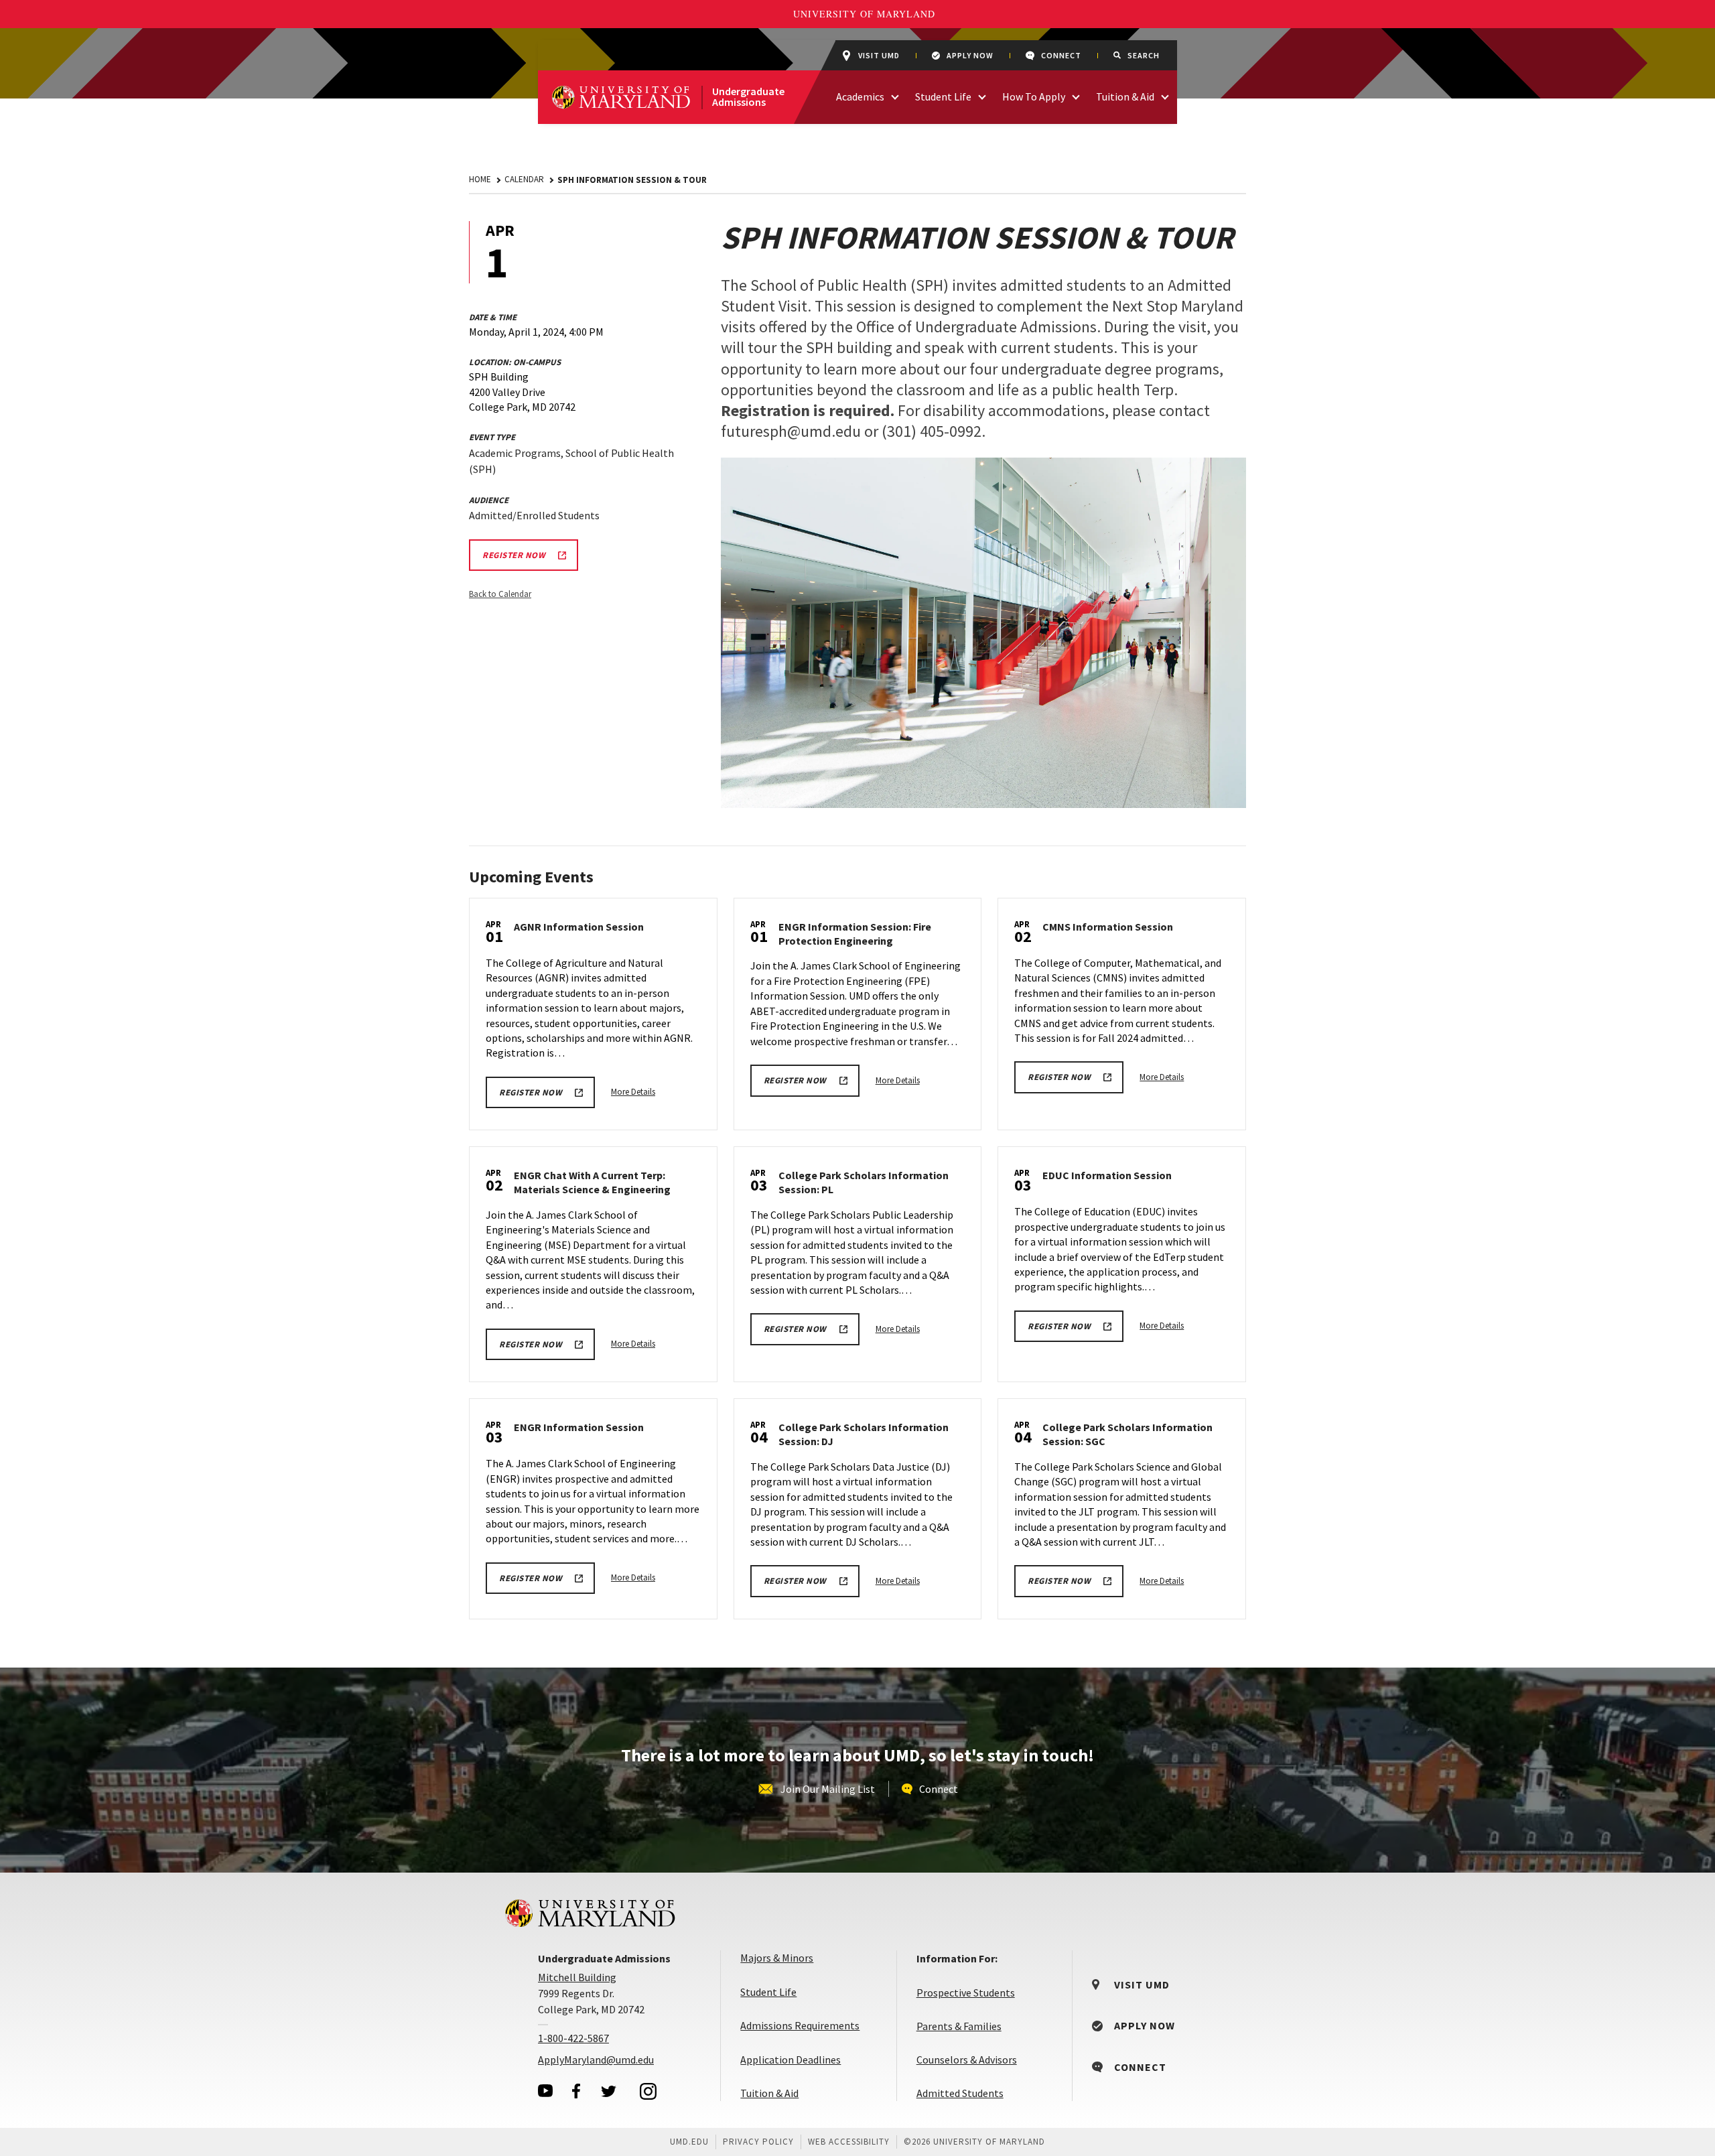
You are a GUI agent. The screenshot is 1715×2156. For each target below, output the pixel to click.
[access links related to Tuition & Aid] (1165, 95)
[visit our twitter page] (609, 2091)
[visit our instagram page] (648, 2091)
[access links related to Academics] (895, 95)
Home (480, 179)
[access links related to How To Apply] (1076, 95)
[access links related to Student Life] (982, 95)
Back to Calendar (500, 594)
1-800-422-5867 (573, 2038)
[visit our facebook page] (576, 2091)
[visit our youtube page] (545, 2091)
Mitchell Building (577, 1977)
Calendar (524, 179)
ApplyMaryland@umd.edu (596, 2060)
